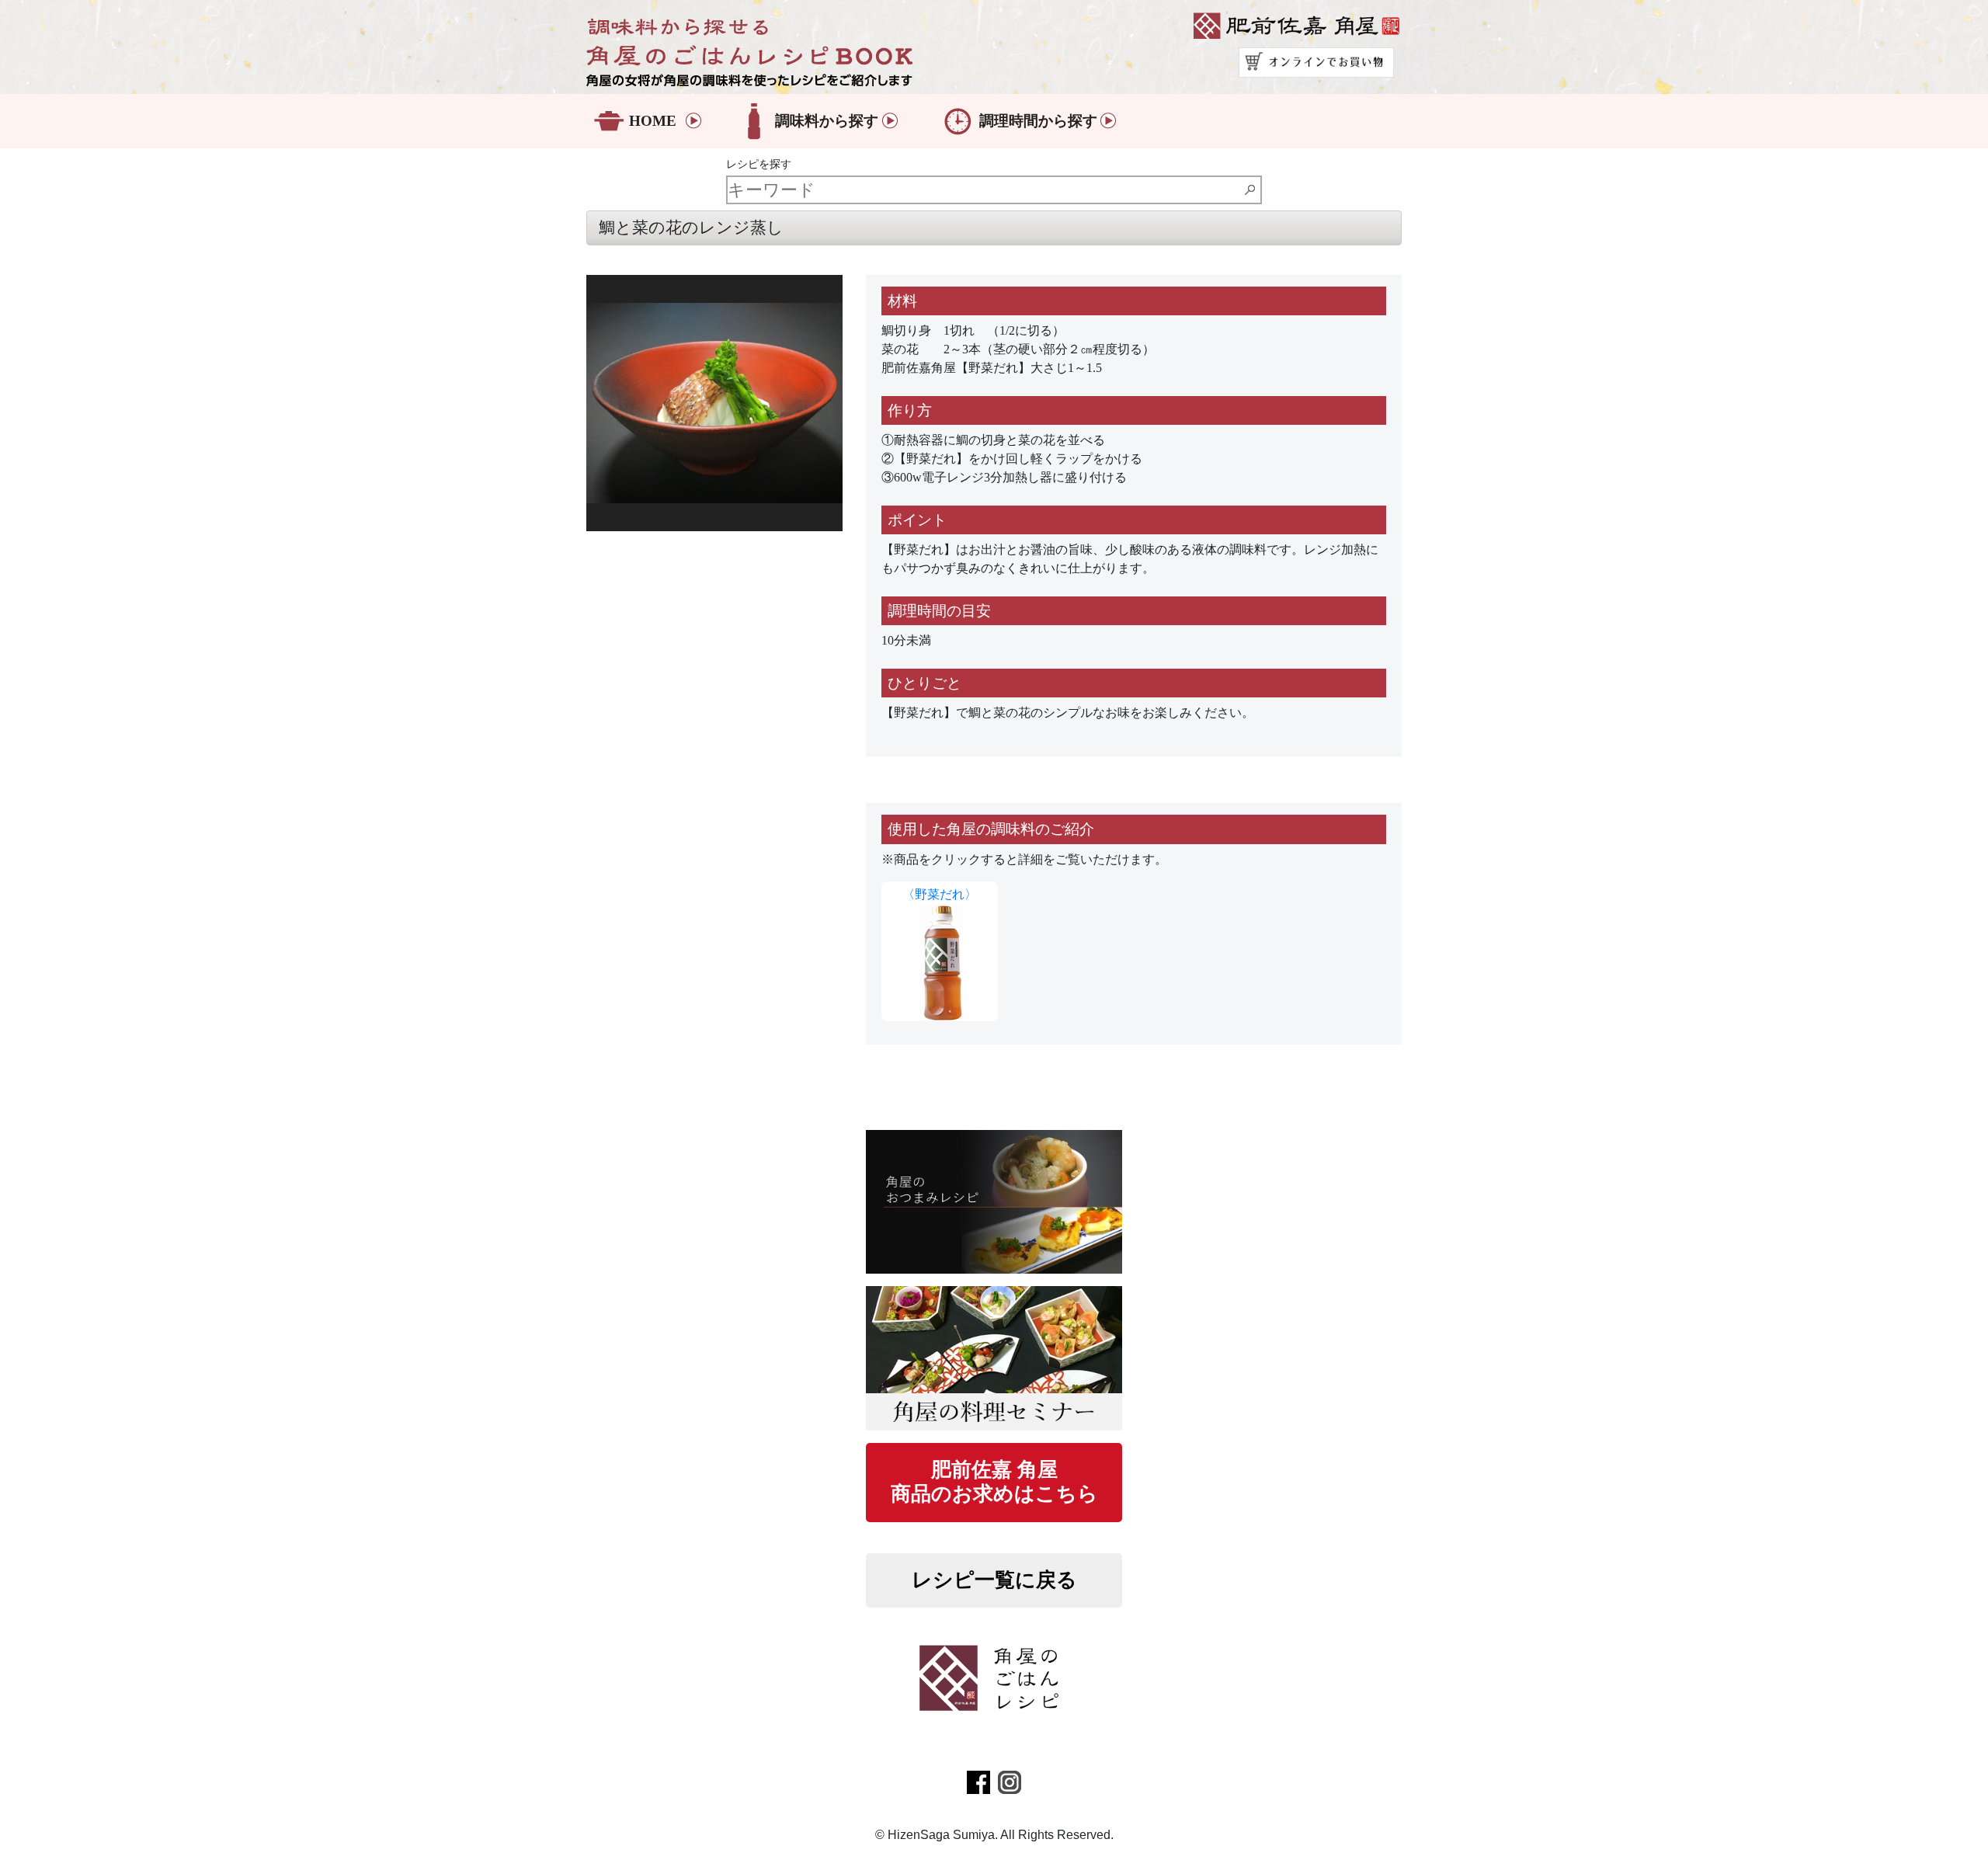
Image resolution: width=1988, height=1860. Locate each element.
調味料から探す (827, 121)
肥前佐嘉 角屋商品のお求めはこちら (994, 1482)
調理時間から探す (1038, 121)
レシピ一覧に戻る (994, 1580)
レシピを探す (759, 164)
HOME (653, 121)
